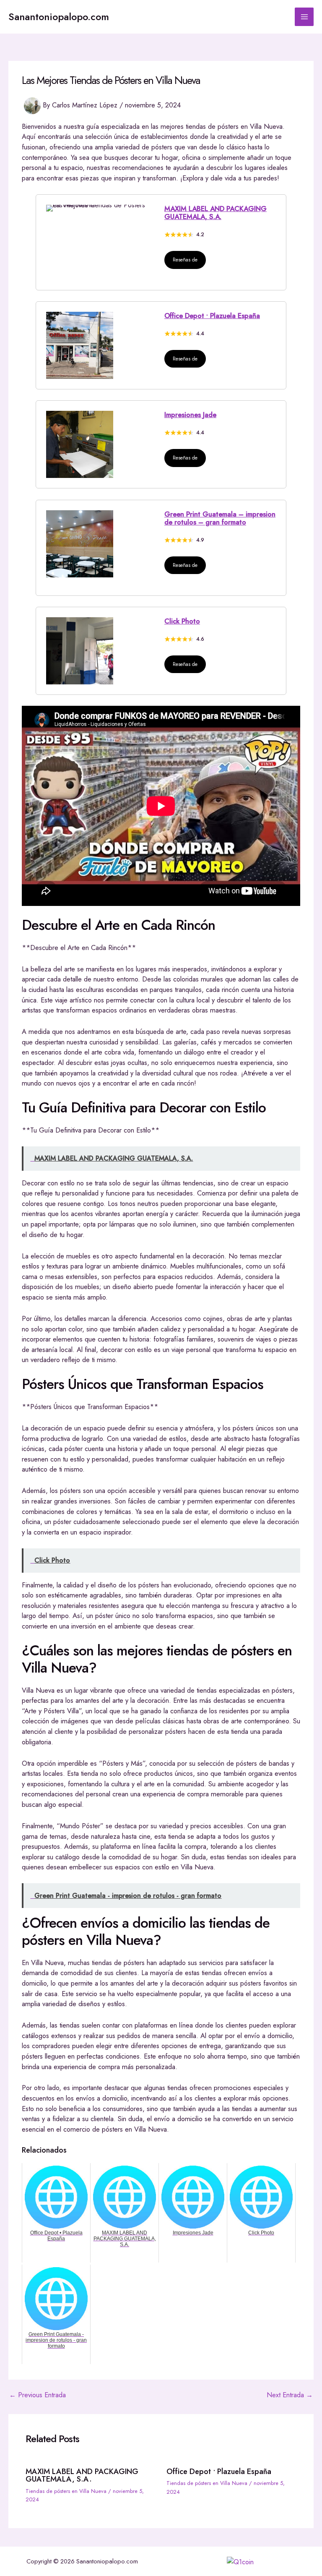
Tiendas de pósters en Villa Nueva (66, 2491)
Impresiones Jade (190, 415)
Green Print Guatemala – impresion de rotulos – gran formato (220, 518)
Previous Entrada (38, 2395)
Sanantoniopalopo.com (59, 17)
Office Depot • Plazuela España (212, 316)
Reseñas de (185, 260)
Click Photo (182, 621)
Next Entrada (290, 2395)
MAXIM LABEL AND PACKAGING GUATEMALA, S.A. (216, 213)
